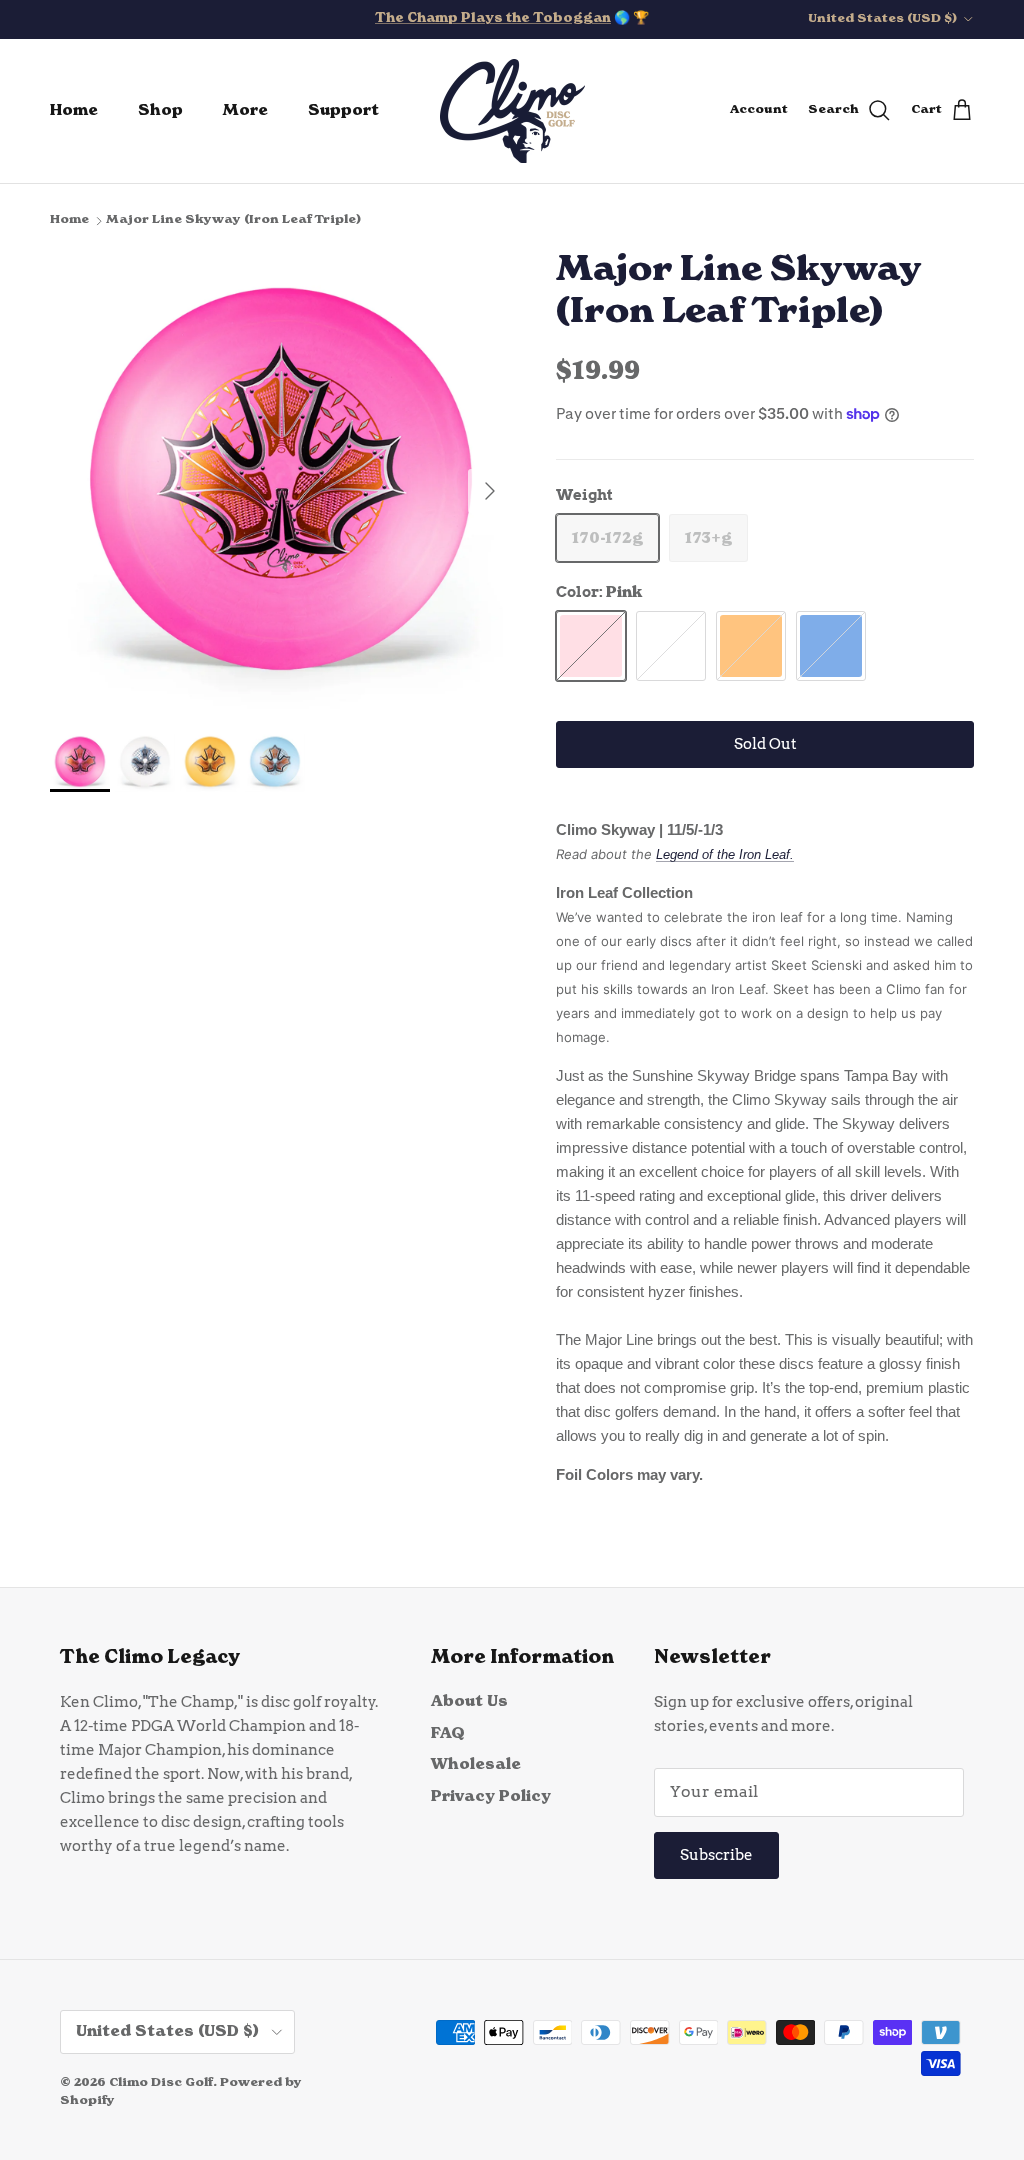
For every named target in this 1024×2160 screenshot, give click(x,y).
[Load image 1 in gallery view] (281, 481)
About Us (469, 1701)
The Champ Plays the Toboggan (493, 18)
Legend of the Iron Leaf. (725, 854)
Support (343, 110)
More (245, 110)
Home (74, 110)
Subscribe (716, 1855)
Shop (160, 110)
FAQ (448, 1733)
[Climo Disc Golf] (512, 111)
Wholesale (476, 1764)
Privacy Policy (491, 1796)
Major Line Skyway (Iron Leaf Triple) (233, 220)
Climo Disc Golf (161, 2083)
